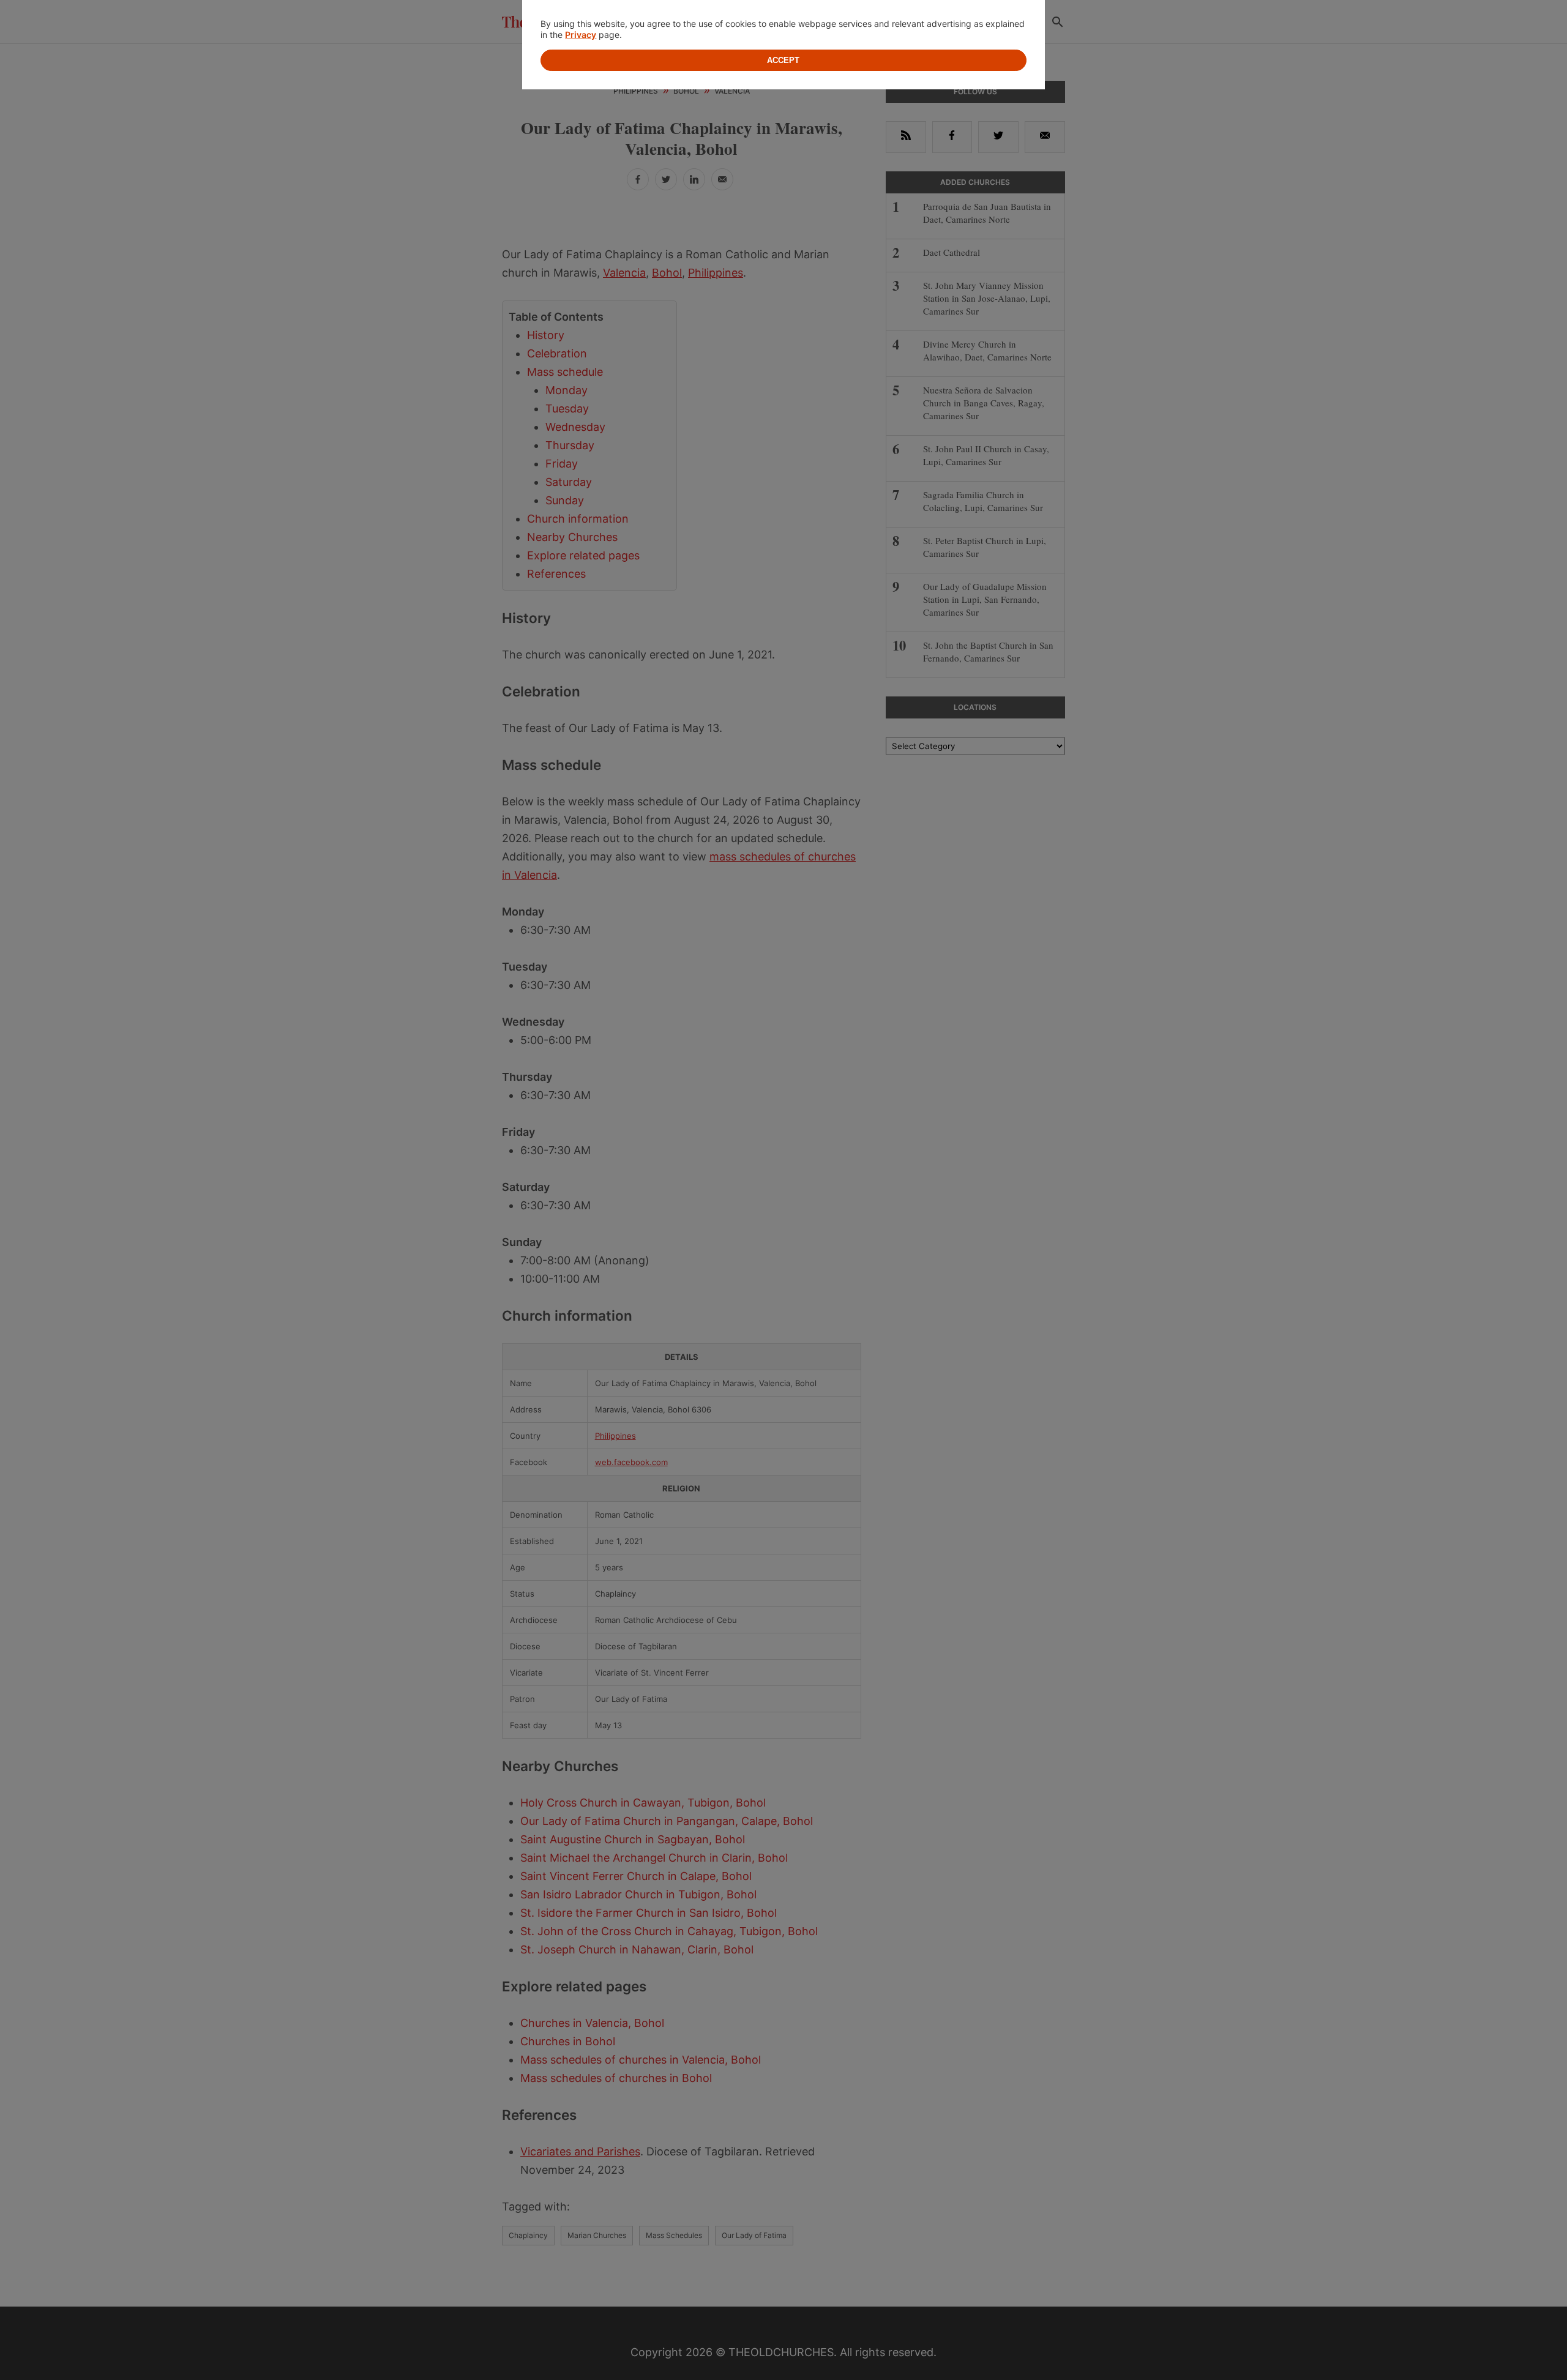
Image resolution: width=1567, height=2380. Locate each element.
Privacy (581, 35)
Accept (783, 60)
